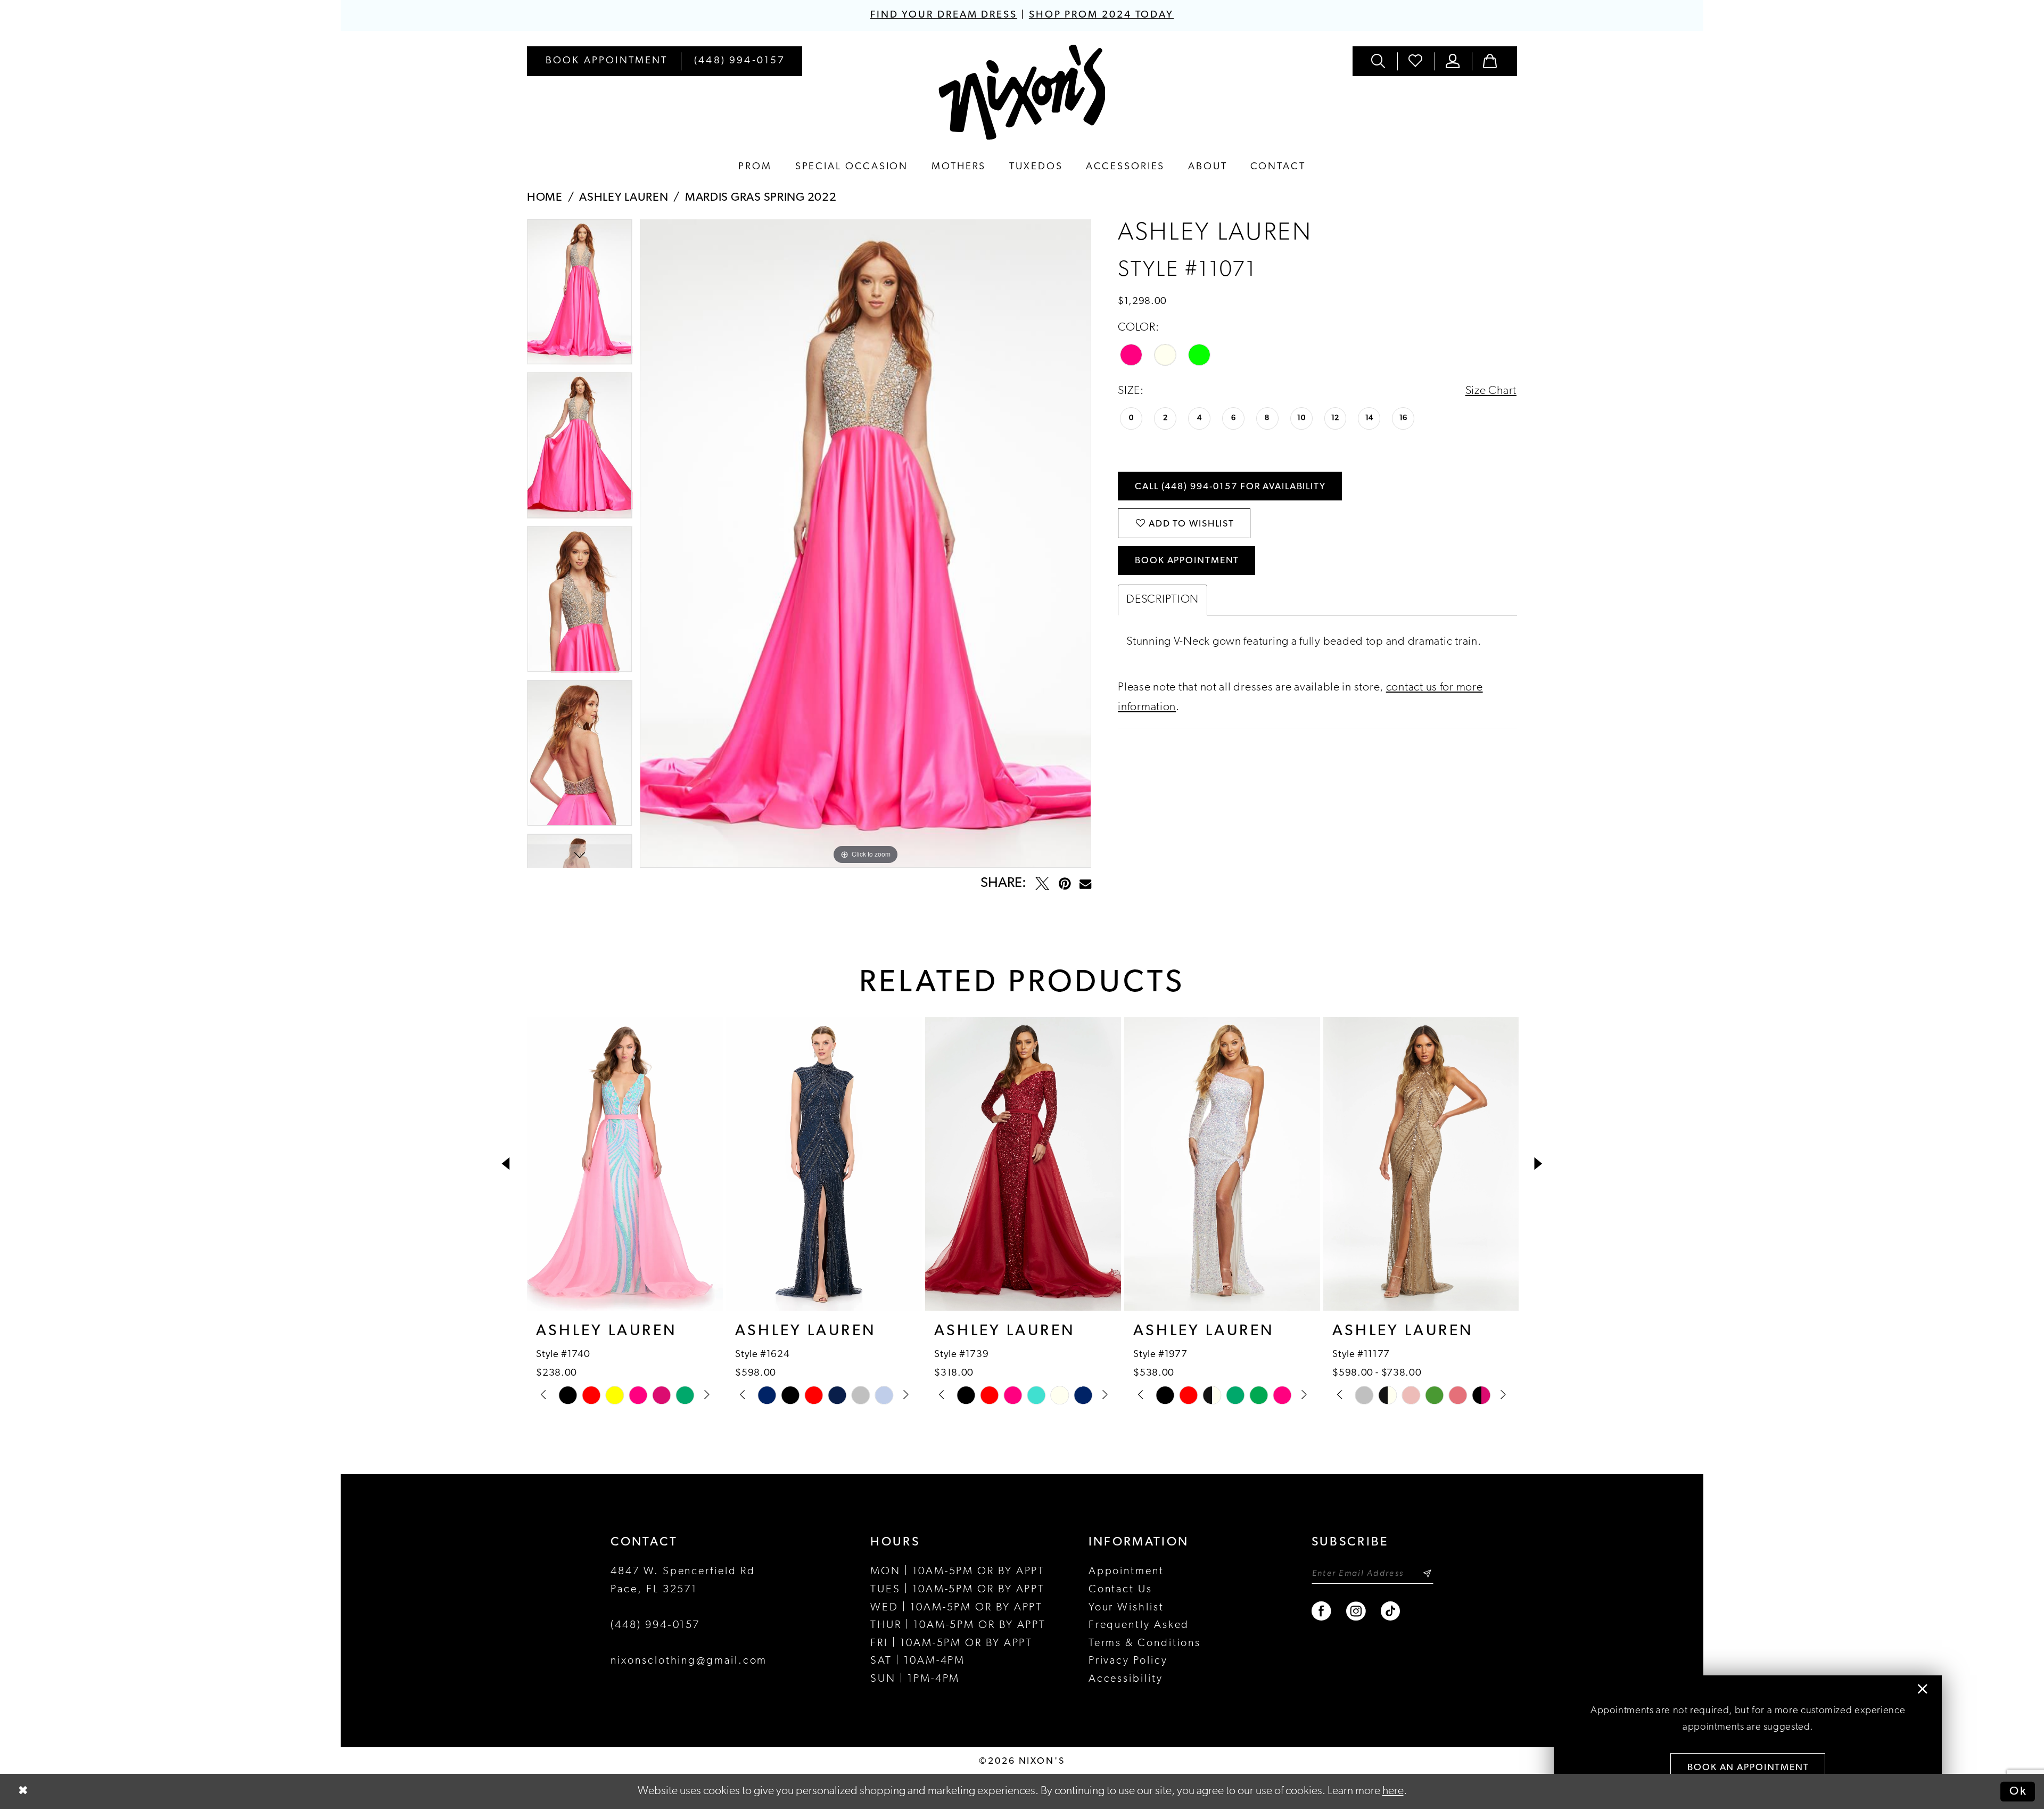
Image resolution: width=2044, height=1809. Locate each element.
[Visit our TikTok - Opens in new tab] (1391, 1611)
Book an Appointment (1748, 1768)
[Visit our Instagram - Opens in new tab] (1357, 1611)
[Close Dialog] (23, 1792)
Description (1163, 600)
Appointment (1126, 1572)
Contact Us (1120, 1590)
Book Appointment (1187, 561)
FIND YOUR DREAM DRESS (944, 15)
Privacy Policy (1128, 1661)
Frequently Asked (1139, 1625)
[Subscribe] (1427, 1573)
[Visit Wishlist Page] (1416, 61)
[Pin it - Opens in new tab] (1065, 884)
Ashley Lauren (624, 198)
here (1393, 1791)
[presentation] (625, 1164)
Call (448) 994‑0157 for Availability (1230, 487)
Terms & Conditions (1145, 1643)
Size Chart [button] (1491, 391)
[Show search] (1379, 61)
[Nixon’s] (1022, 92)
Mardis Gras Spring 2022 (761, 198)
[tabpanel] (580, 296)
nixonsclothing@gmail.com (689, 1661)
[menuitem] (607, 61)
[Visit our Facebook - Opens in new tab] (1322, 1611)
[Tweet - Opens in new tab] (1042, 884)
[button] (1453, 61)
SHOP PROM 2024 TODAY (1101, 15)
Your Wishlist (1126, 1608)
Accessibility (1126, 1679)
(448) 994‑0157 (655, 1625)
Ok (2018, 1791)
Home (545, 198)
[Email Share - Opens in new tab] (1085, 884)
